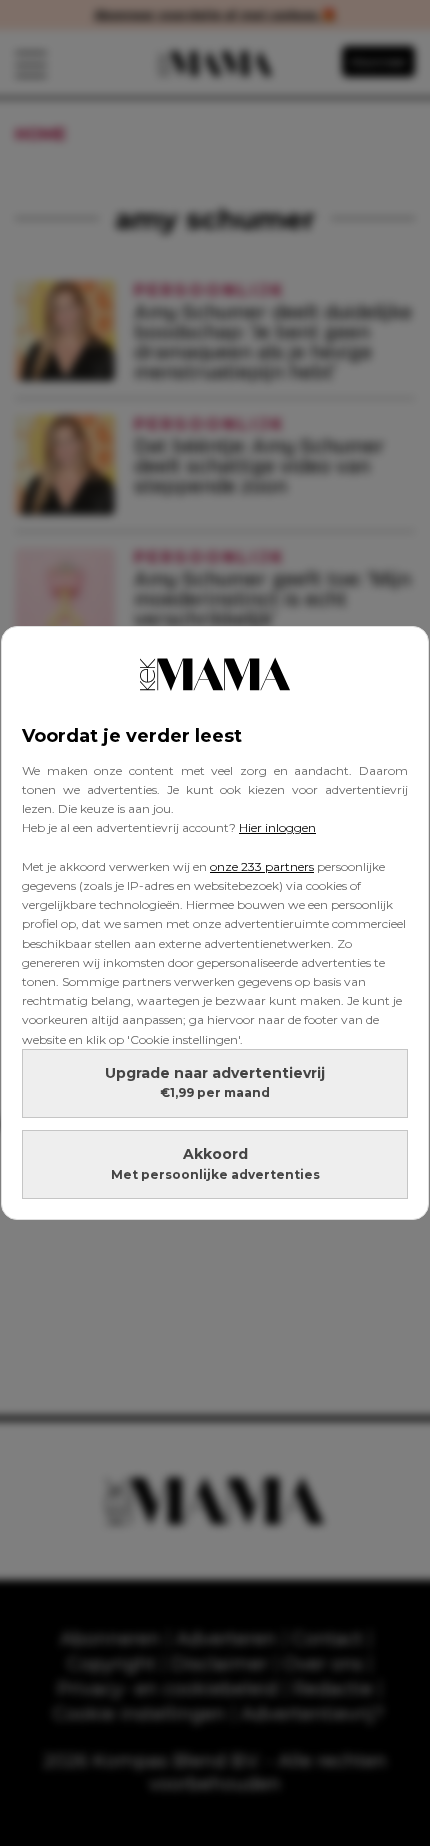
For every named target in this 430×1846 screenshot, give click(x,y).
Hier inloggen (277, 827)
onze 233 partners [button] (262, 866)
